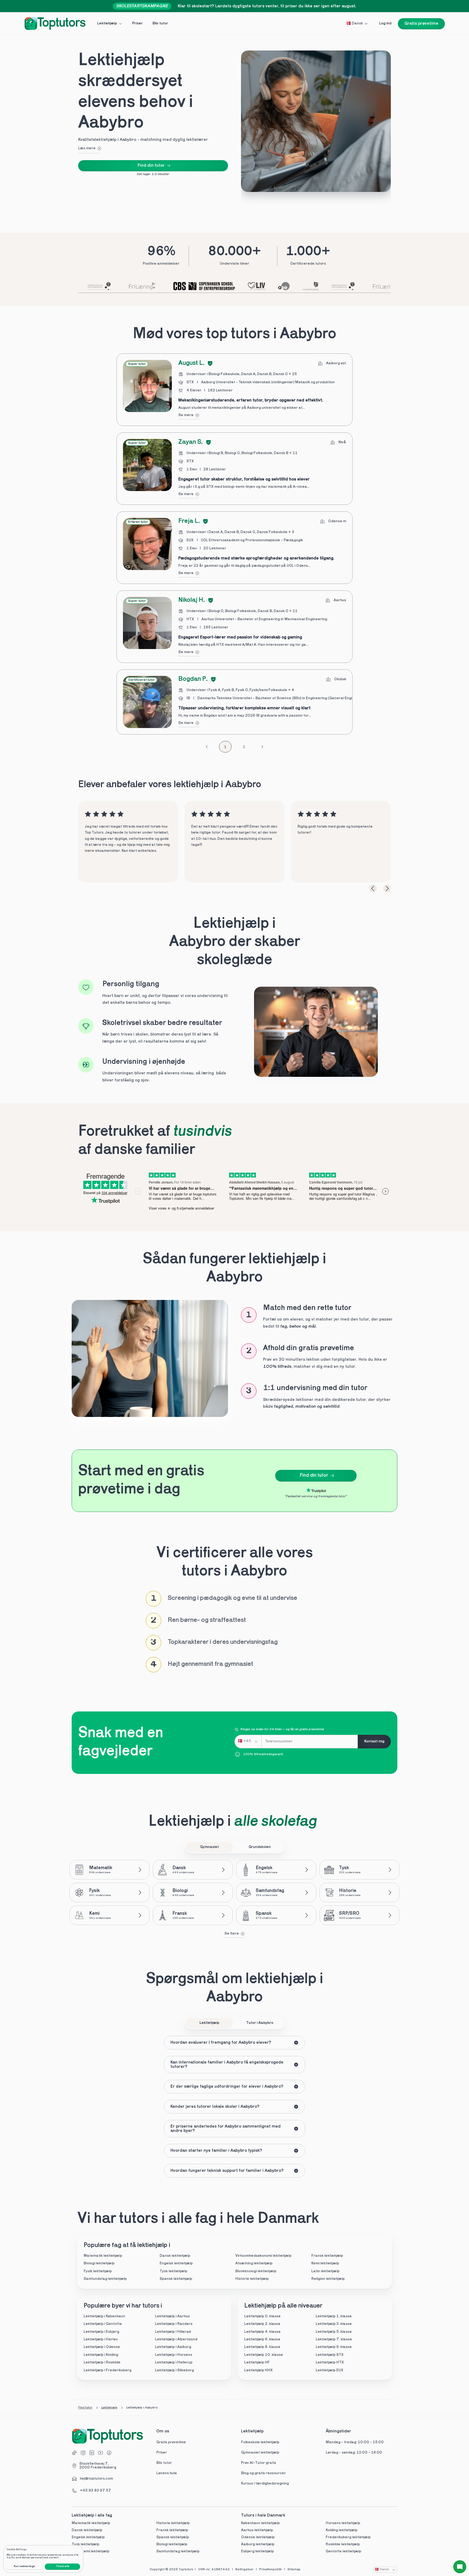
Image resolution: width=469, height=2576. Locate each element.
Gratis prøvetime (171, 2442)
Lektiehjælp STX (330, 2355)
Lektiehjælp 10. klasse (264, 2355)
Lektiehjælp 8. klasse (262, 2347)
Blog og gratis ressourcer (263, 2473)
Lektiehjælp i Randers (174, 2324)
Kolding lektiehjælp (342, 2530)
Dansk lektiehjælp (175, 2256)
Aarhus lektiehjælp (257, 2530)
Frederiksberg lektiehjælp (348, 2537)
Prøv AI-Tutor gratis (259, 2463)
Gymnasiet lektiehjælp (261, 2453)
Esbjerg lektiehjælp (257, 2551)
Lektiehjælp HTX (330, 2363)
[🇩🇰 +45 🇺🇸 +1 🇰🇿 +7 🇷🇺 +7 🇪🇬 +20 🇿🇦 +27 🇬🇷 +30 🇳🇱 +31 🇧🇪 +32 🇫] (248, 1742)
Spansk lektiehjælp (176, 2279)
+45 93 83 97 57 (95, 2491)
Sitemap (294, 2569)
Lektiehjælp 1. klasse (334, 2316)
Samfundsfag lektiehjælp (105, 2279)
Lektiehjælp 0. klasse (262, 2316)
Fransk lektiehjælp (327, 2256)
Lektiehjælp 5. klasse (334, 2332)
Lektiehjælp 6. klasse (262, 2339)
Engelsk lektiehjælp (176, 2263)
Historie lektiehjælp (252, 2279)
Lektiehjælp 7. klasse (334, 2339)
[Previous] (373, 888)
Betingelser (244, 2569)
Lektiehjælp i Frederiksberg (107, 2370)
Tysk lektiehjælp (173, 2271)
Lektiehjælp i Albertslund (176, 2339)
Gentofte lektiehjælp (343, 2551)
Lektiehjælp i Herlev (101, 2339)
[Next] (387, 888)
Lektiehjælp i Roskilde (102, 2363)
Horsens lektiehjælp (343, 2523)
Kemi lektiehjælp (325, 2263)
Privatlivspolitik (270, 2569)
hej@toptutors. (93, 2479)
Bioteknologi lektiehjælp (256, 2271)
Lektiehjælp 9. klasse (334, 2347)
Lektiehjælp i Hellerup (174, 2363)
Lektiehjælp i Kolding (101, 2355)
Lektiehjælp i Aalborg (173, 2347)
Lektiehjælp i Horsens (174, 2355)
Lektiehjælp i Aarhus (172, 2316)
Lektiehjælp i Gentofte (103, 2324)
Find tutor (85, 2408)
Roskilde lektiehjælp (343, 2544)
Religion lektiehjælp (328, 2279)
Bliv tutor (164, 2463)
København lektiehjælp (260, 2523)
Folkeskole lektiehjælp (261, 2442)
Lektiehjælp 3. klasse (334, 2324)
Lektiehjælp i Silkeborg (174, 2370)
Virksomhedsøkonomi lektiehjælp (263, 2256)
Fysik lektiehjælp (98, 2271)
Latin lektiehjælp (325, 2271)
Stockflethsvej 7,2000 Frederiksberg (98, 2466)
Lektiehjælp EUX (329, 2370)
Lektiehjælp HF (257, 2363)
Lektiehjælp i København (104, 2316)
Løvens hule (167, 2473)
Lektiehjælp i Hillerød (173, 2332)
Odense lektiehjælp (258, 2537)
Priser (162, 2453)
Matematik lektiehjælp (103, 2256)
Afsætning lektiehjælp (254, 2263)
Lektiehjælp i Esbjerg (101, 2332)
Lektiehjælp (109, 2408)
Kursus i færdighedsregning (265, 2484)
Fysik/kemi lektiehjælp (91, 2551)
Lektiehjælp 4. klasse (262, 2332)
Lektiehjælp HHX (259, 2370)
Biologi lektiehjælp (99, 2263)
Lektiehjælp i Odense (102, 2347)
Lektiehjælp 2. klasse (262, 2324)
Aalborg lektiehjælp (258, 2544)
